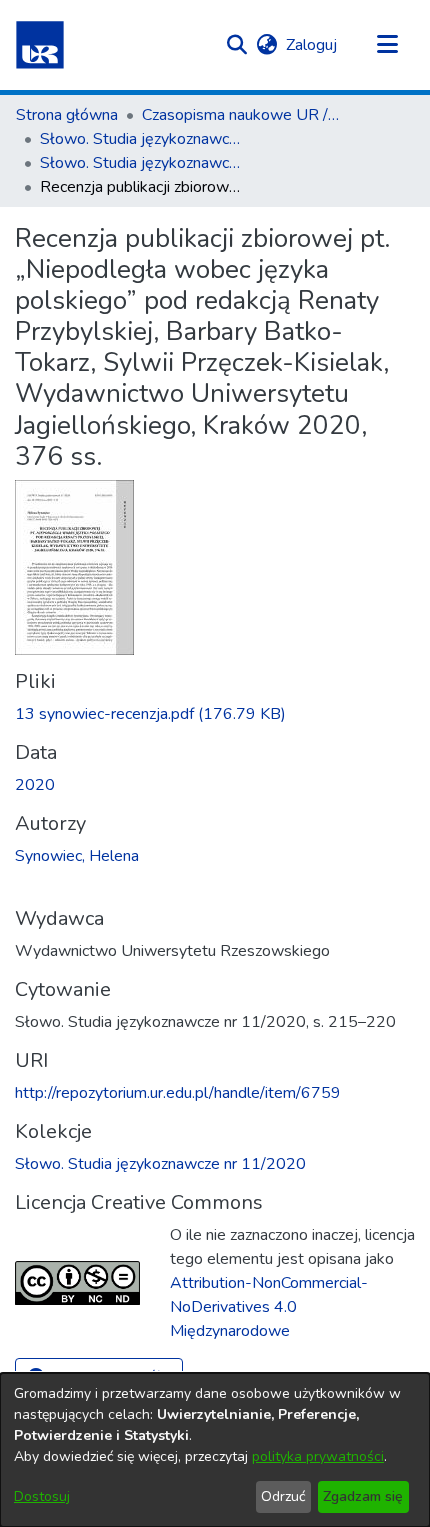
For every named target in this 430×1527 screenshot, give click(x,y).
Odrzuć (283, 1496)
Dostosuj (42, 1496)
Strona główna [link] (67, 115)
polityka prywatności (318, 1456)
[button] (40, 45)
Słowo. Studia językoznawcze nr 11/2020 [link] (140, 163)
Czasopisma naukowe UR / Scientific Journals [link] (242, 115)
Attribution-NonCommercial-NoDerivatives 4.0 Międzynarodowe (269, 1307)
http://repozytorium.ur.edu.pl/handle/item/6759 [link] (178, 1093)
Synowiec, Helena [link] (77, 856)
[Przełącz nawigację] (387, 45)
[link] (150, 714)
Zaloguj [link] (312, 45)
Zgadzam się (363, 1496)
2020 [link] (35, 785)
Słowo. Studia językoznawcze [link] (140, 139)
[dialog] (215, 1450)
